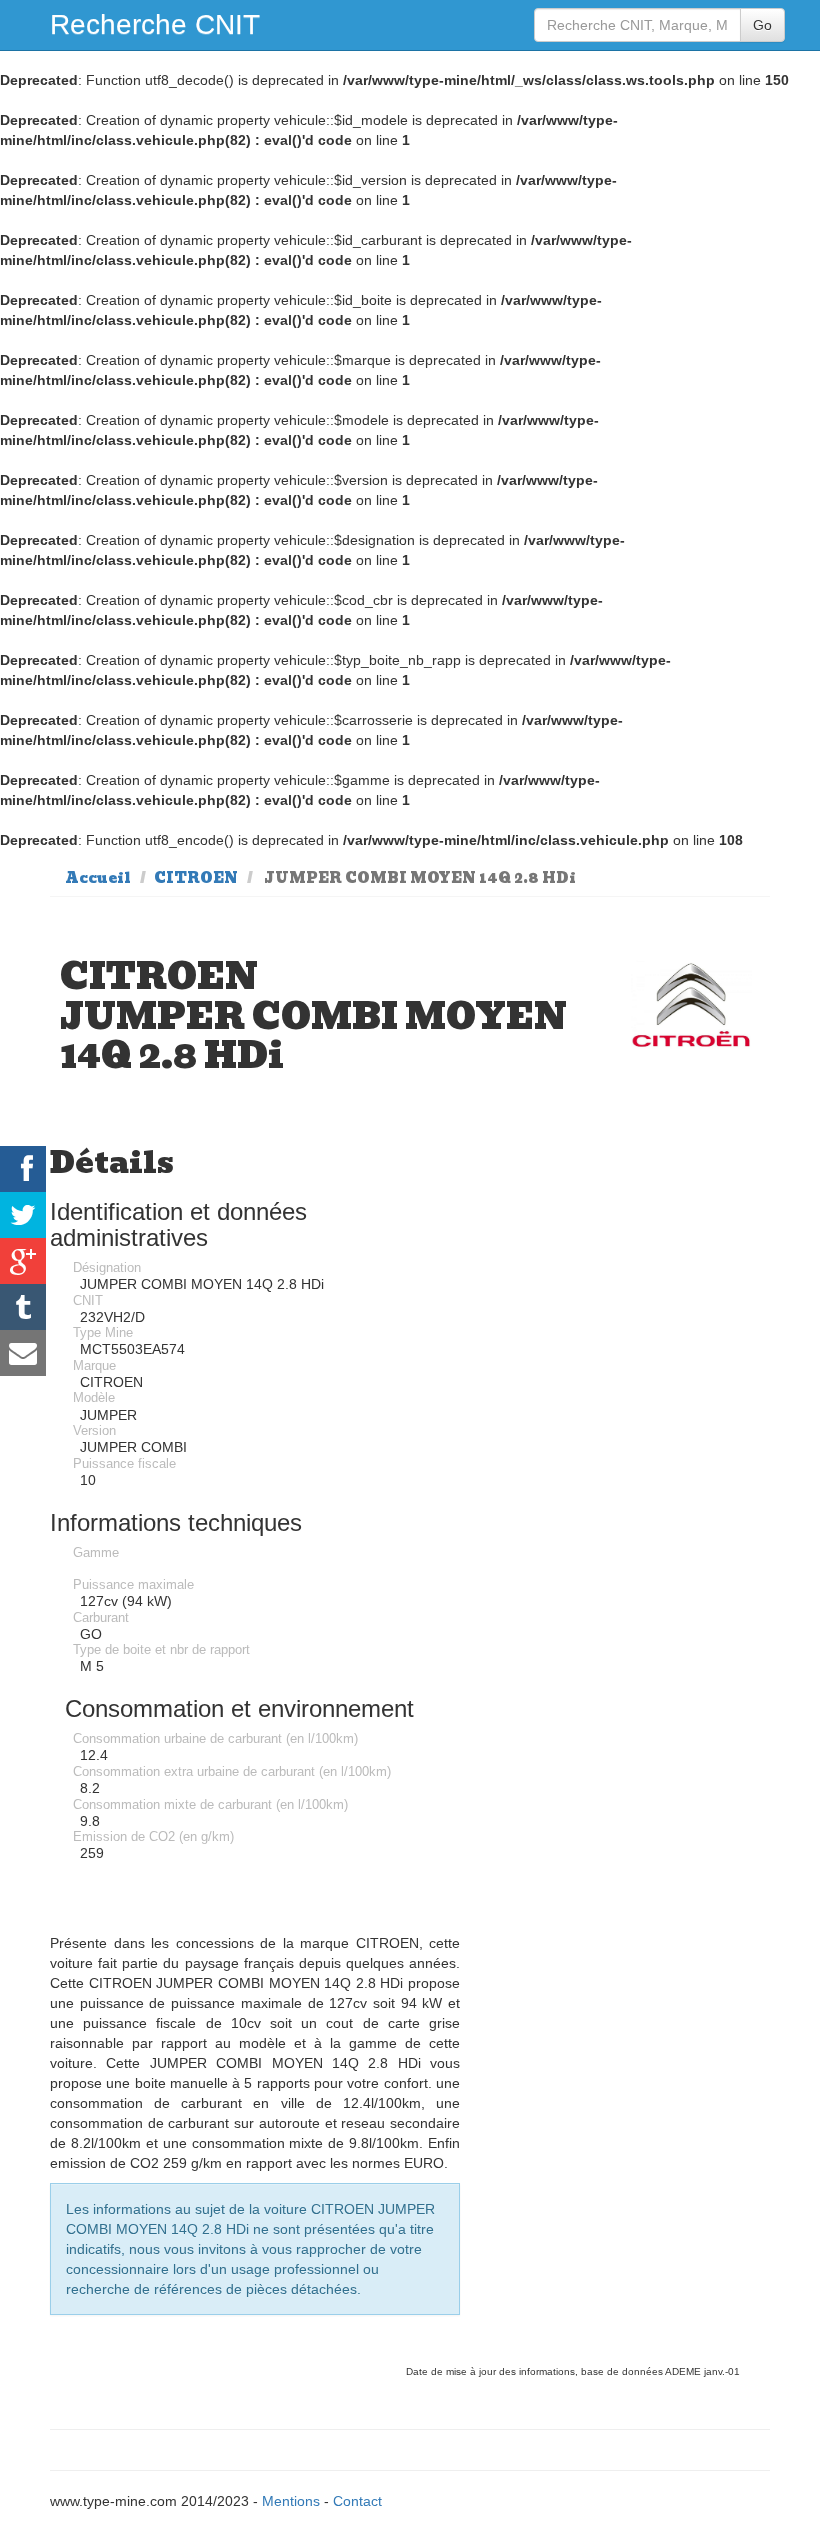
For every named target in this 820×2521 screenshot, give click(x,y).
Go (762, 25)
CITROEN (196, 878)
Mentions (291, 2501)
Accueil (98, 878)
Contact (357, 2501)
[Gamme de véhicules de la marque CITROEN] (691, 1005)
